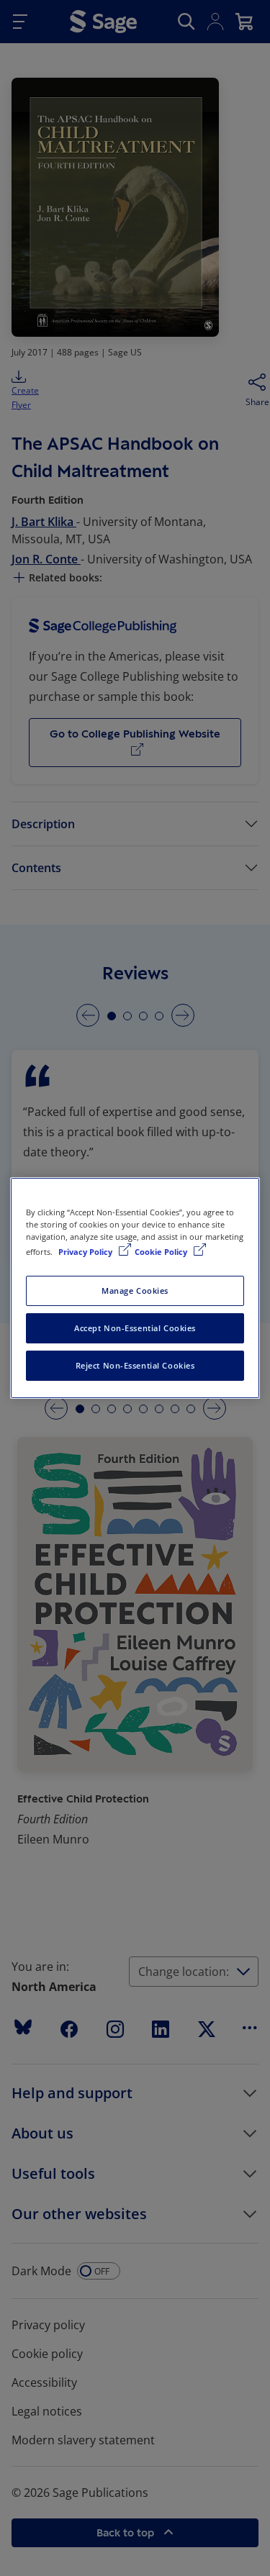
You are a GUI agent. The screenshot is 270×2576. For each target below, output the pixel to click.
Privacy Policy (86, 1252)
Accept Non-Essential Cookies (135, 1328)
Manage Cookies (135, 1291)
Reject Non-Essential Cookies (135, 1365)
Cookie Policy (162, 1252)
